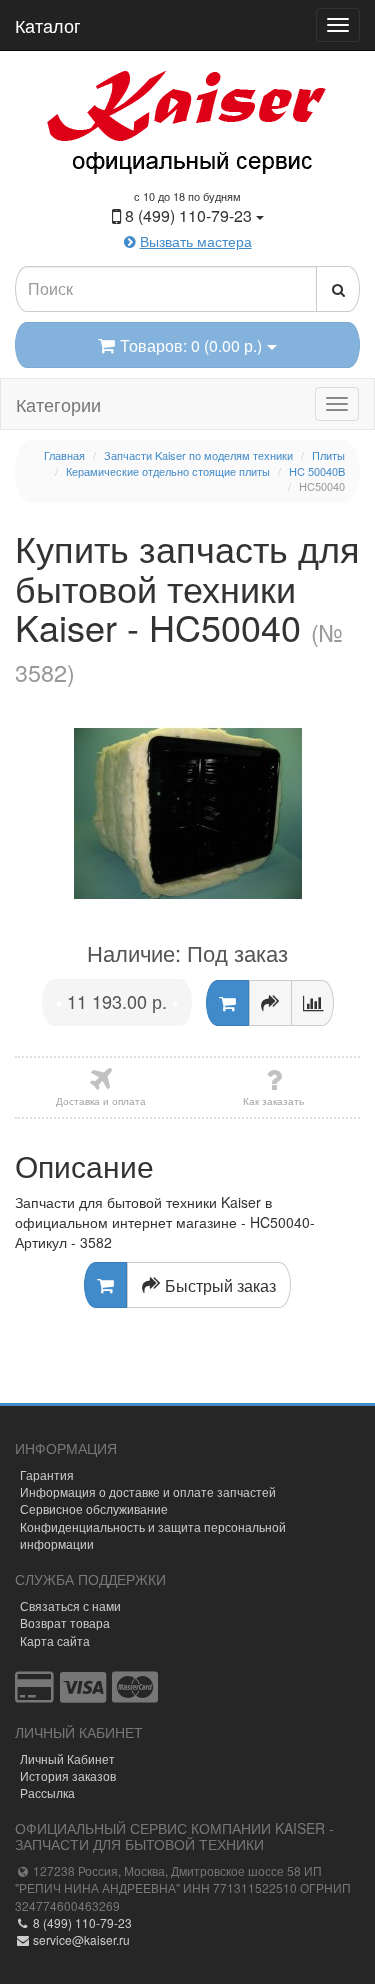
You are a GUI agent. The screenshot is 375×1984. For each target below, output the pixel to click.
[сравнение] (312, 1003)
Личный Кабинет (67, 1758)
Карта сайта (55, 1640)
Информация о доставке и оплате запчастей (148, 1491)
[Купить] (227, 1003)
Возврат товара (65, 1622)
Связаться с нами (70, 1605)
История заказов (68, 1775)
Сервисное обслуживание (94, 1508)
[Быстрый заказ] (270, 1003)
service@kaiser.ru (80, 1939)
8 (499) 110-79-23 (81, 1922)
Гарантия (47, 1474)
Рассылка (47, 1792)
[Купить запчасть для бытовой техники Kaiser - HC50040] (187, 814)
